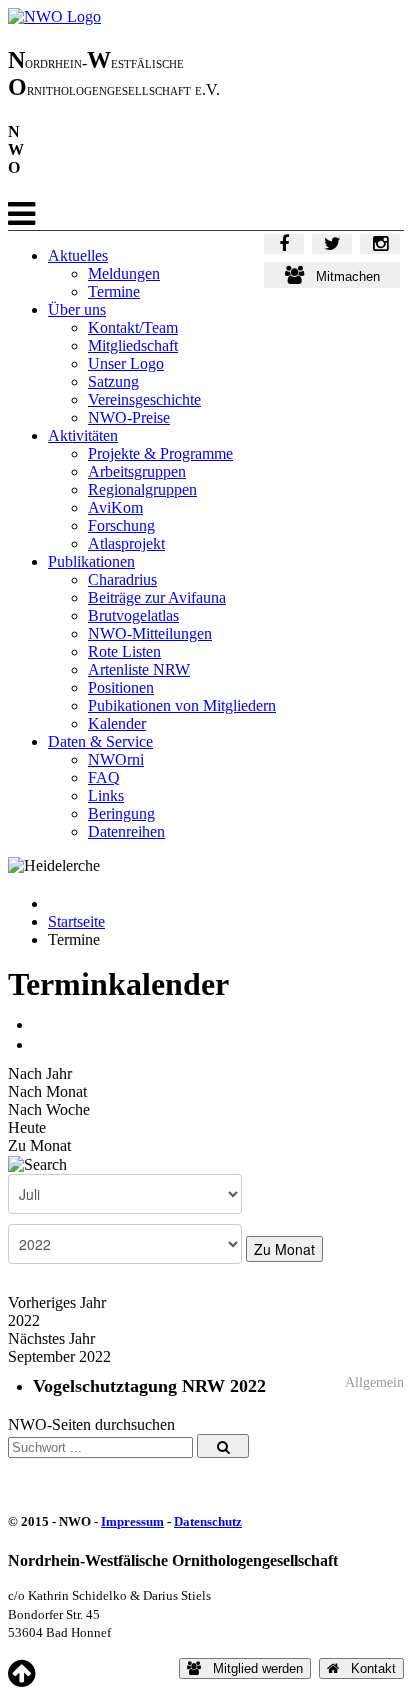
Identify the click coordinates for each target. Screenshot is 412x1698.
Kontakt (367, 1668)
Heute (27, 1127)
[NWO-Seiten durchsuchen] (223, 1446)
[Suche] (37, 1163)
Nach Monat (47, 1091)
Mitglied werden (252, 1668)
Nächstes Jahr (51, 1338)
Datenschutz (208, 1521)
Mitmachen (342, 276)
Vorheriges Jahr (57, 1302)
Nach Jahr (40, 1073)
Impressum (132, 1521)
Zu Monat (39, 1145)
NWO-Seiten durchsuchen (91, 1424)
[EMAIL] (40, 1044)
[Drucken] (40, 1024)
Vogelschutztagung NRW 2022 (149, 1386)
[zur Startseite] (54, 16)
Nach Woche (49, 1109)
